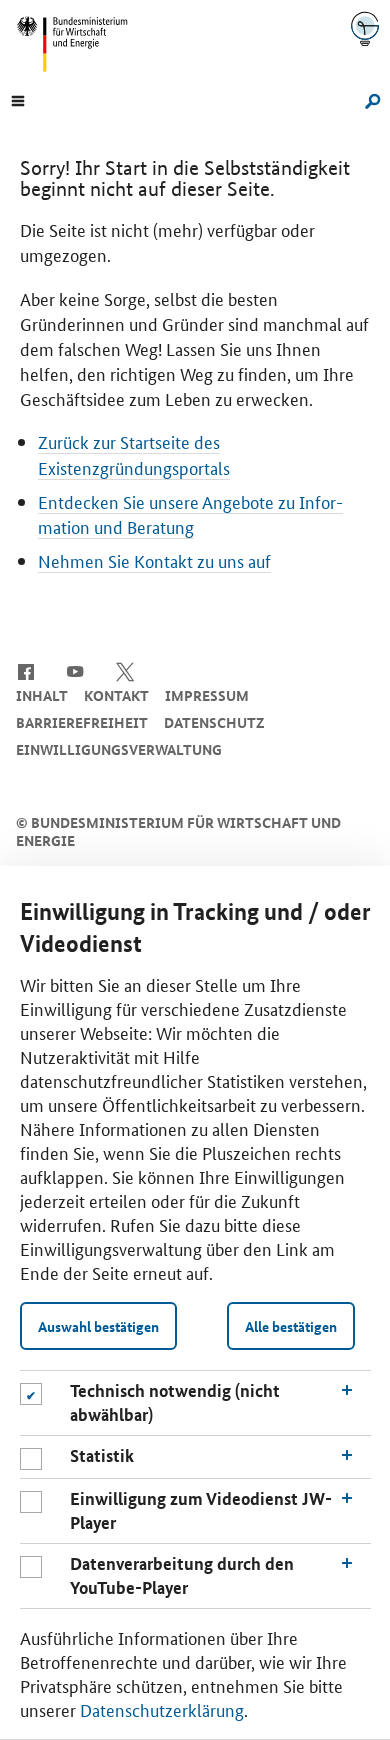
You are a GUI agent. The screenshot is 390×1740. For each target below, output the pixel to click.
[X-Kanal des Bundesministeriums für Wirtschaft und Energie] (125, 670)
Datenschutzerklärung (162, 1709)
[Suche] (369, 99)
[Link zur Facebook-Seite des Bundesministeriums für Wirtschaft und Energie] (25, 670)
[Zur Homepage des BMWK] (80, 44)
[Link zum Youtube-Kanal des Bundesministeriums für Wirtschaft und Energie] (75, 670)
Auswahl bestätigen (98, 1326)
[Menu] (18, 99)
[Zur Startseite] (365, 28)
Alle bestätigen (291, 1326)
